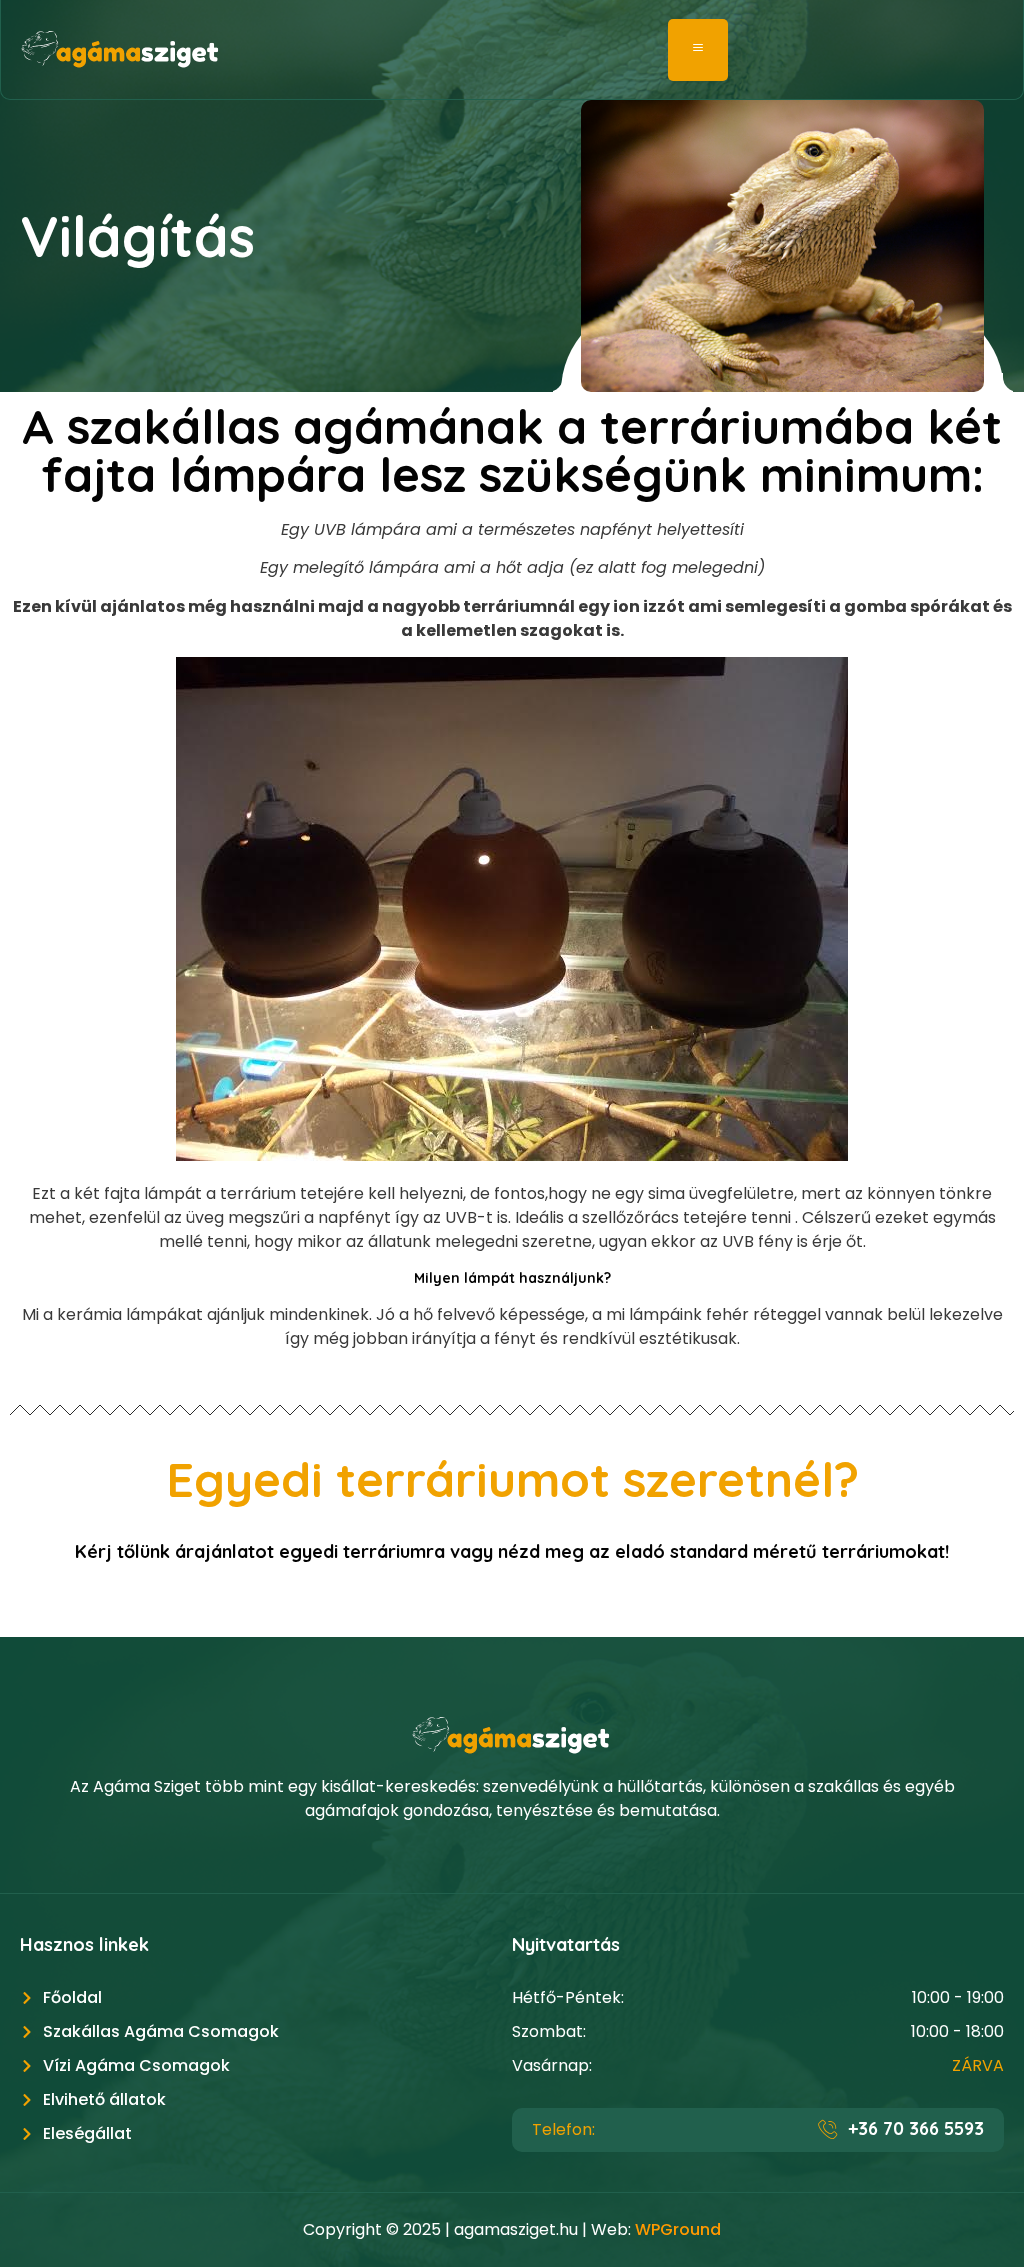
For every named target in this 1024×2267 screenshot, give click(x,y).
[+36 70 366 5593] (828, 2129)
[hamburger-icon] (698, 50)
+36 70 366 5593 (916, 2128)
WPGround (678, 2229)
